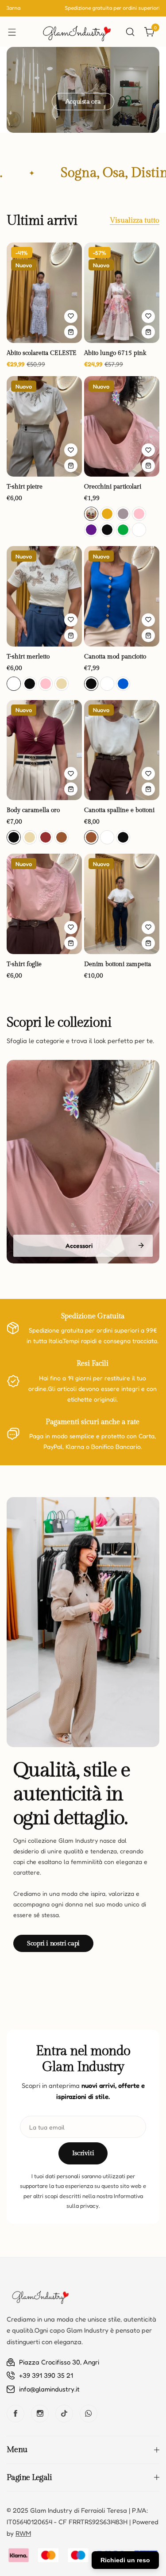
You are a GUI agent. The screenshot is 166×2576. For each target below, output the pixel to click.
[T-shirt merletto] (44, 596)
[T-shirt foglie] (44, 904)
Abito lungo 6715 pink (115, 353)
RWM (23, 2533)
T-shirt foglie (24, 964)
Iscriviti (83, 2153)
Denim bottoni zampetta (118, 964)
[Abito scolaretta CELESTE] (44, 293)
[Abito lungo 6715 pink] (122, 293)
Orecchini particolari (113, 487)
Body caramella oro (33, 810)
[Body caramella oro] (44, 750)
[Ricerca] (130, 32)
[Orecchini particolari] (122, 426)
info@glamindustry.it (49, 2389)
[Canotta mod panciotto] (122, 596)
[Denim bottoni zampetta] (122, 904)
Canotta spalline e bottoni (119, 810)
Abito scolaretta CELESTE (42, 353)
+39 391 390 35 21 (46, 2375)
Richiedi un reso (125, 2560)
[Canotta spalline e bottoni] (122, 750)
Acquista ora (83, 102)
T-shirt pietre (25, 487)
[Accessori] (83, 1162)
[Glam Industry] (76, 32)
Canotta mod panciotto (115, 657)
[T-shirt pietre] (44, 426)
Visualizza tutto (135, 221)
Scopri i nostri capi (53, 1943)
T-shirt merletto (28, 657)
